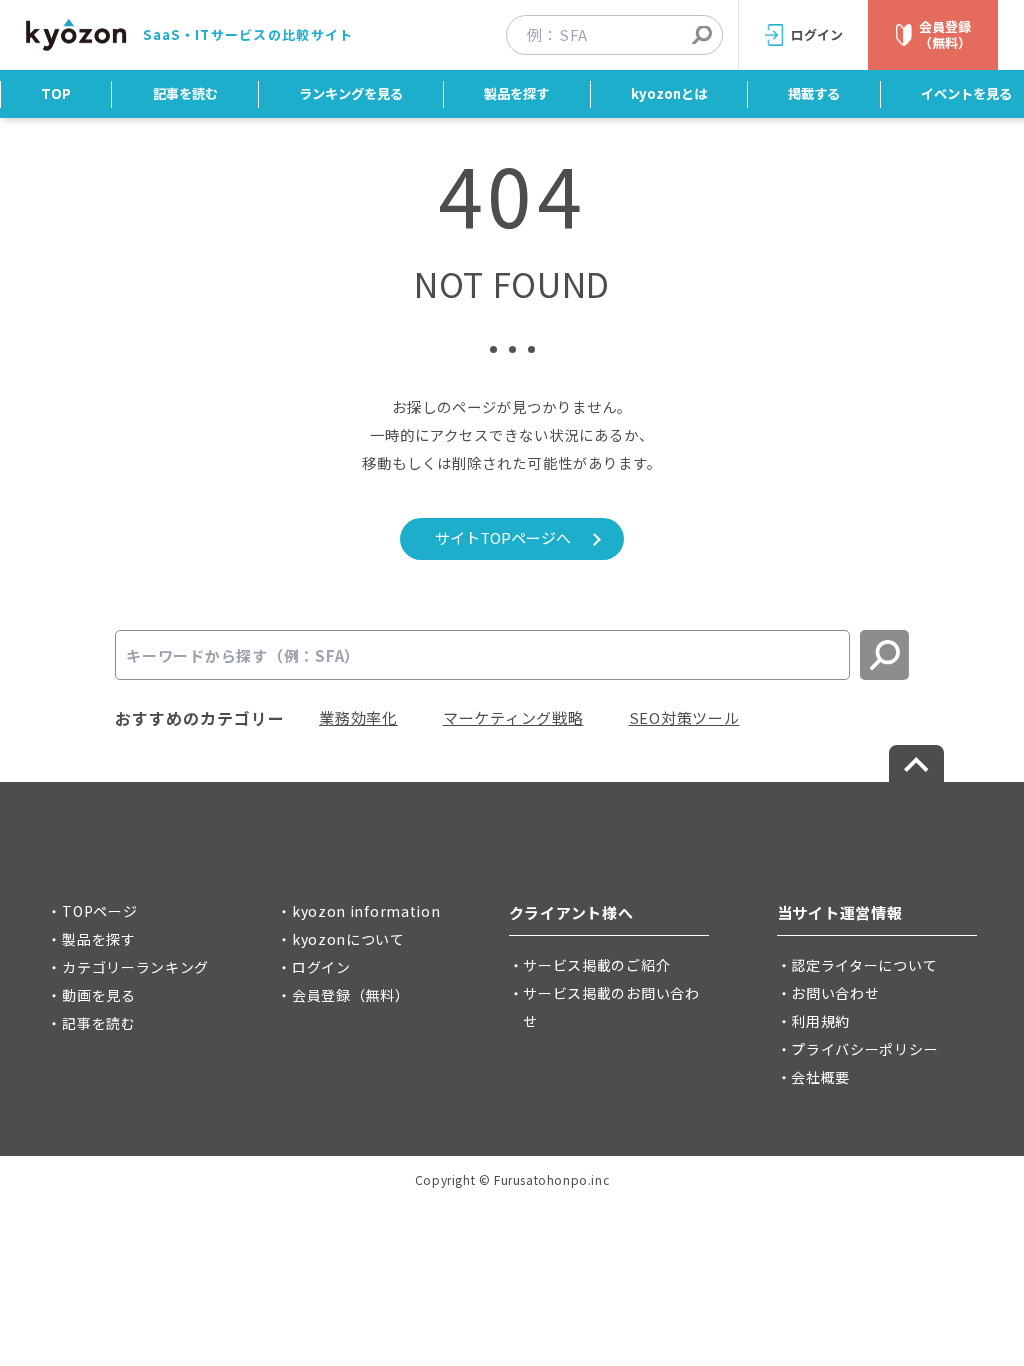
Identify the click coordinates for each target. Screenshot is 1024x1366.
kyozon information (366, 911)
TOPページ (99, 911)
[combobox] (624, 35)
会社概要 (820, 1077)
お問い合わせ (835, 993)
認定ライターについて (864, 965)
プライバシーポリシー (864, 1049)
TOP (56, 93)
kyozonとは (669, 93)
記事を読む (185, 93)
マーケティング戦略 (513, 717)
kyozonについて (348, 939)
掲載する (814, 93)
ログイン (321, 967)
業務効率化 (358, 717)
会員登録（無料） (351, 995)
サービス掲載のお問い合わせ (611, 1007)
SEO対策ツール (684, 717)
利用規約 (820, 1021)
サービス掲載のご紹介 (596, 965)
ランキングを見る (351, 93)
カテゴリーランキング (135, 967)
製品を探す (516, 93)
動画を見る (99, 995)
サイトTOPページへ (503, 537)
